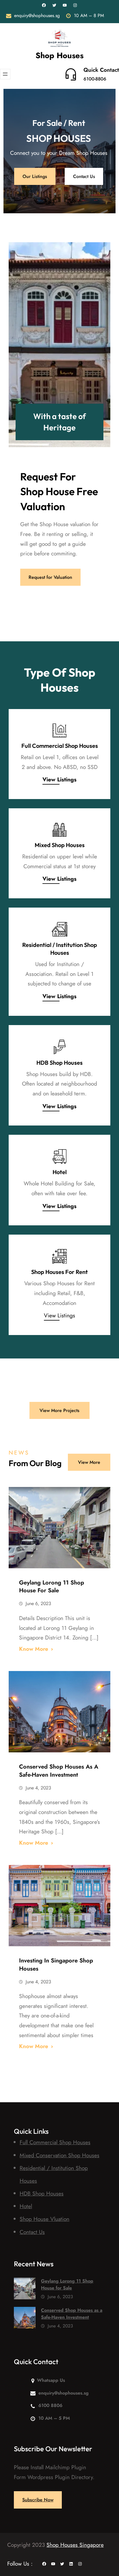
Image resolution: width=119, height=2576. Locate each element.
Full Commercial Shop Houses (60, 746)
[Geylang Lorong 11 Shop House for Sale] (25, 2290)
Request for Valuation (50, 577)
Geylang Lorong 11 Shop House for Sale (52, 1587)
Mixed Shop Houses (60, 845)
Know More (34, 1649)
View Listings (59, 879)
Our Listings (35, 176)
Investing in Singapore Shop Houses (56, 1964)
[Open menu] (5, 74)
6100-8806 (95, 79)
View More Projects (59, 1410)
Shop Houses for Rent (59, 1272)
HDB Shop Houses (59, 1063)
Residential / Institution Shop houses (60, 949)
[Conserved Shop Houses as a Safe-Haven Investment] (25, 2319)
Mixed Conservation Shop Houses (59, 2155)
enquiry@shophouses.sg (37, 15)
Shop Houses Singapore (75, 2545)
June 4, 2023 (38, 1788)
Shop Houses (59, 55)
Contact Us (84, 176)
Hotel (60, 1172)
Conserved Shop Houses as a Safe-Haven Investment (59, 1771)
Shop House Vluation (44, 2219)
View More (89, 1462)
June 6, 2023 (38, 1603)
